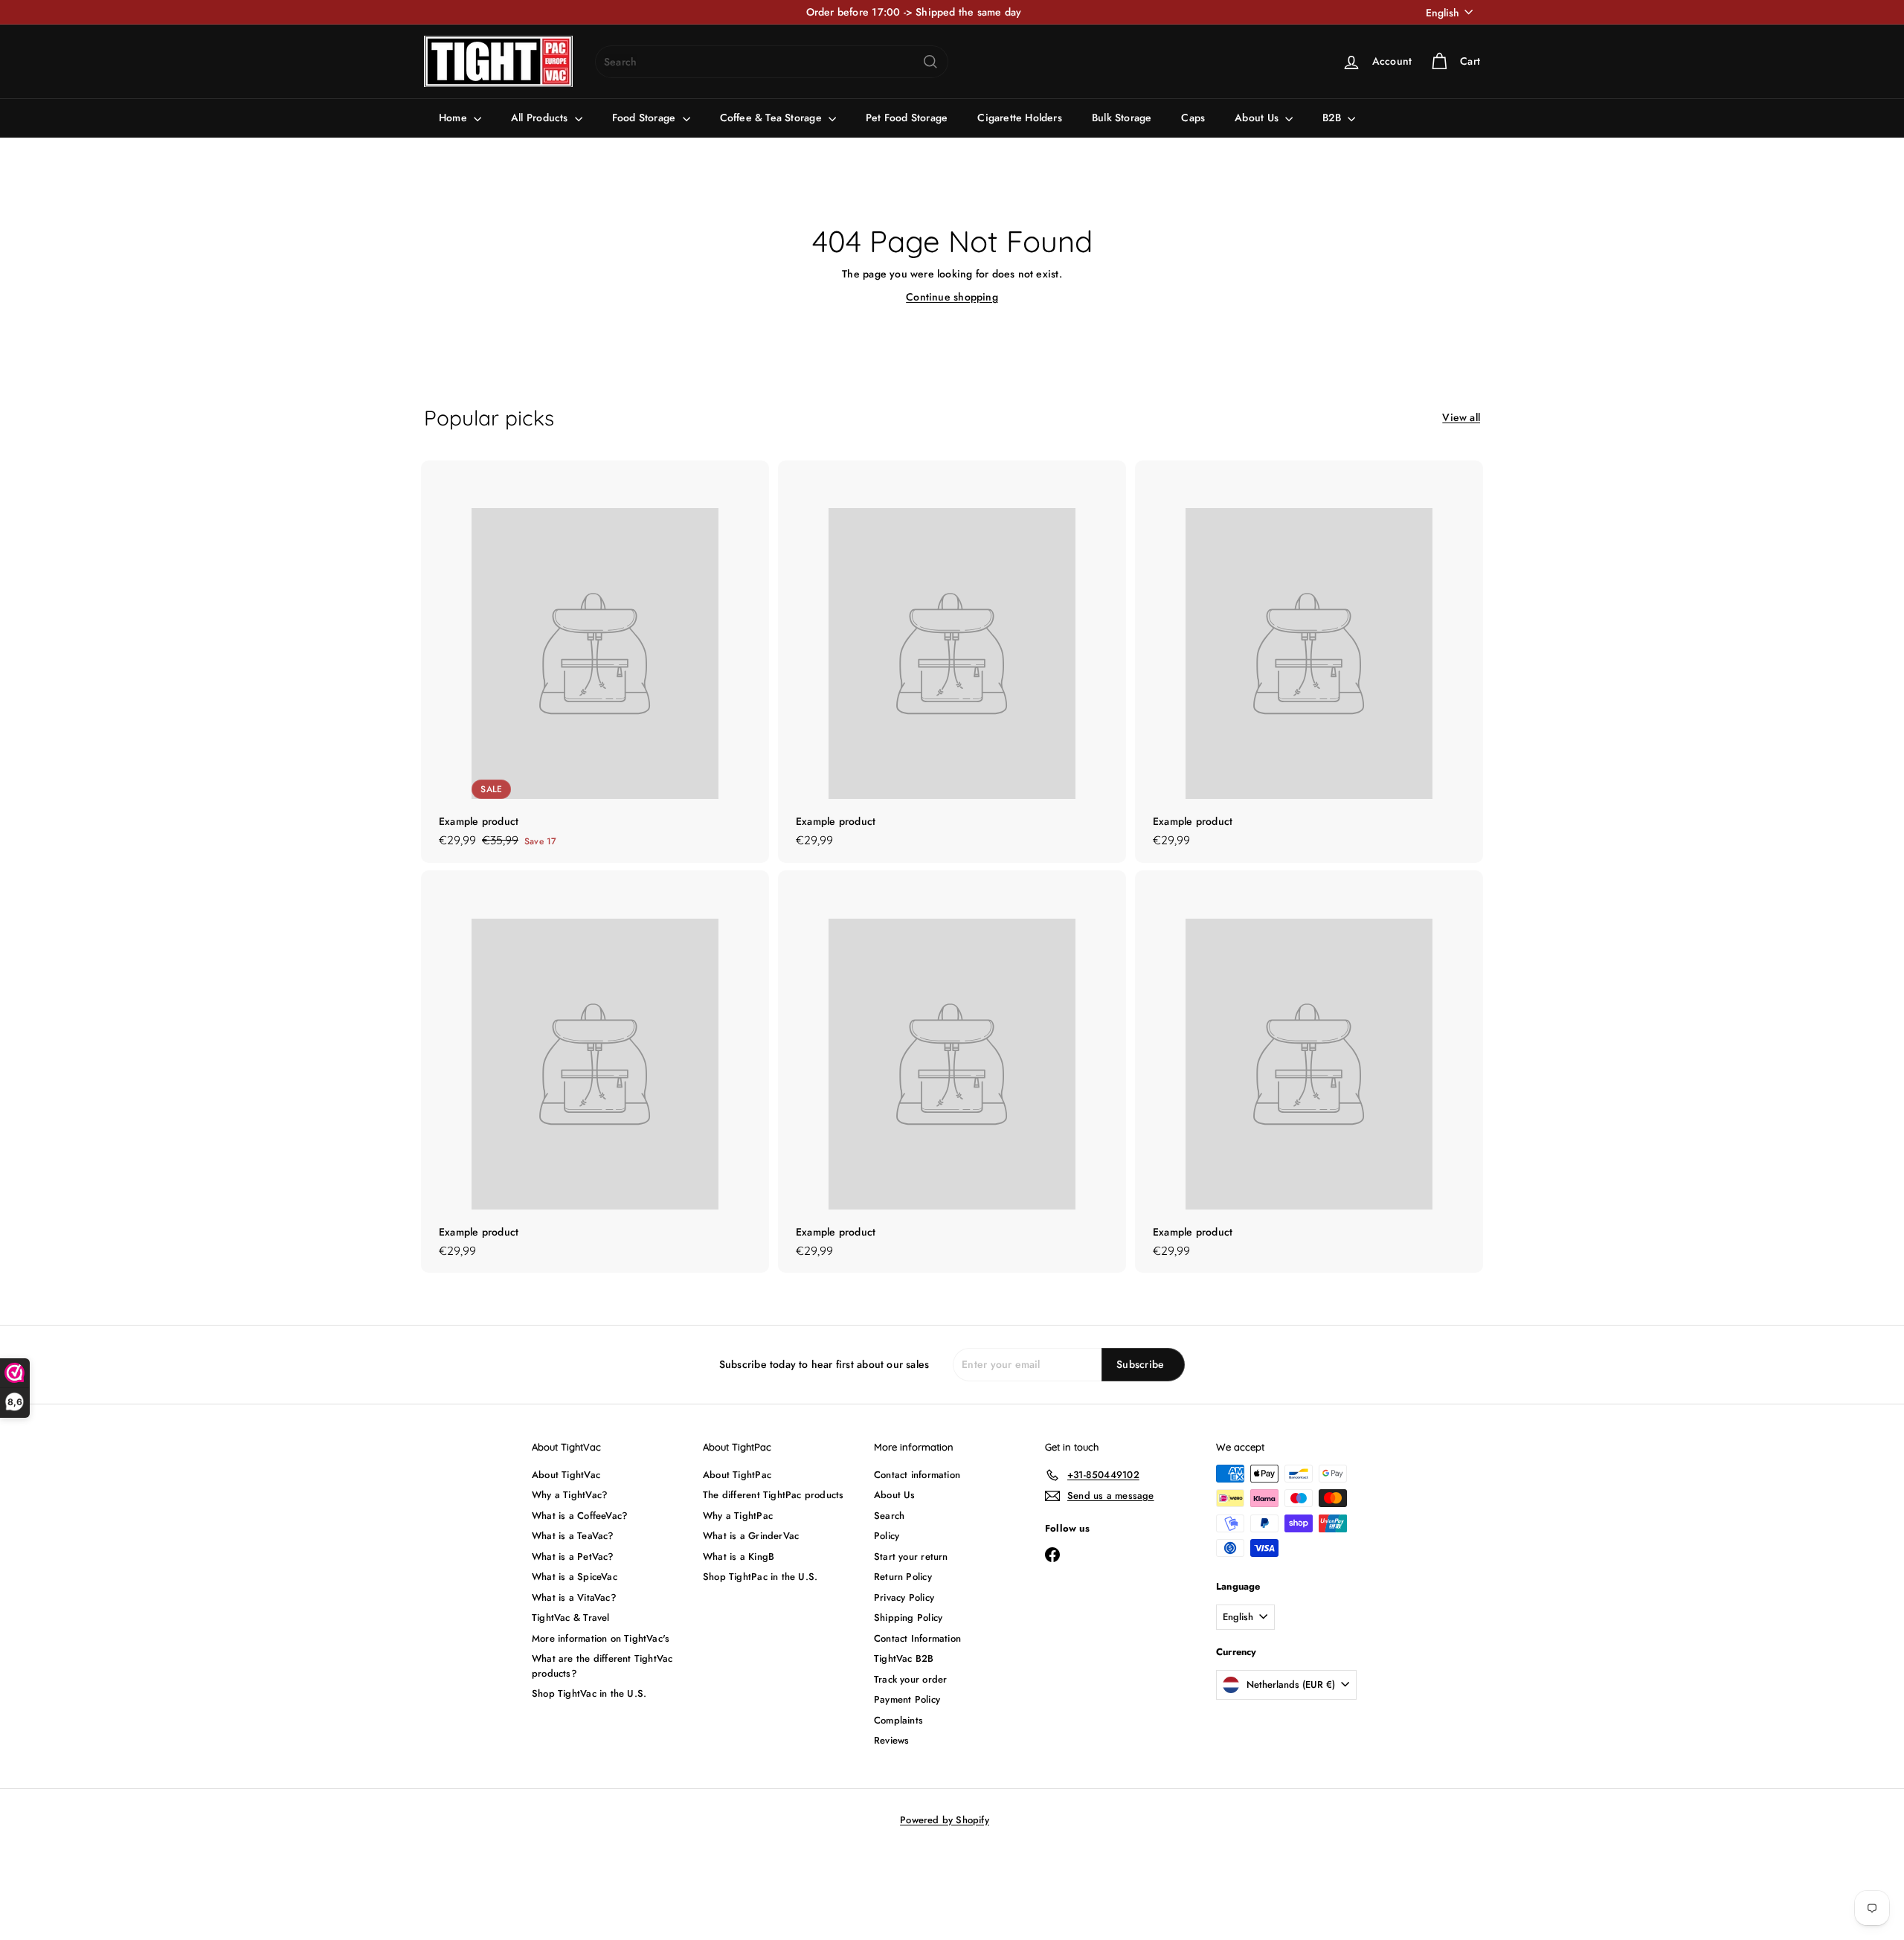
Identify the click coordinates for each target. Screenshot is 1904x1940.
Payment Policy (907, 1699)
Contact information (917, 1475)
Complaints (898, 1720)
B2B (1333, 118)
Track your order (910, 1679)
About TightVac (566, 1475)
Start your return (911, 1557)
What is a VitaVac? (574, 1597)
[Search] (930, 62)
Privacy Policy (904, 1597)
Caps (1193, 118)
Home (454, 118)
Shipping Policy (908, 1618)
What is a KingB (739, 1557)
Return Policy (903, 1577)
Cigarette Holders (1020, 118)
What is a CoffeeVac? (580, 1516)
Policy (887, 1536)
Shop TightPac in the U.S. (760, 1577)
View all (1461, 417)
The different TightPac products (773, 1495)
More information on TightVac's (601, 1638)
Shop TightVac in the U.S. (589, 1693)
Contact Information (917, 1638)
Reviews (891, 1740)
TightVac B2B (904, 1658)
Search (889, 1516)
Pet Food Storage (907, 118)
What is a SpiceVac (575, 1577)
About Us (1258, 118)
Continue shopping (952, 297)
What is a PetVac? (573, 1557)
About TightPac (737, 1475)
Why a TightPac (738, 1516)
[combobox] (772, 62)
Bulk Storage (1122, 118)
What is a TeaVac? (573, 1536)
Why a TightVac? (570, 1495)
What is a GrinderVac (751, 1536)
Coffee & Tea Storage (772, 118)
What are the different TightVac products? (602, 1666)
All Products (541, 118)
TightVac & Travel (571, 1618)
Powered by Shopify (945, 1820)
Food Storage (646, 118)
